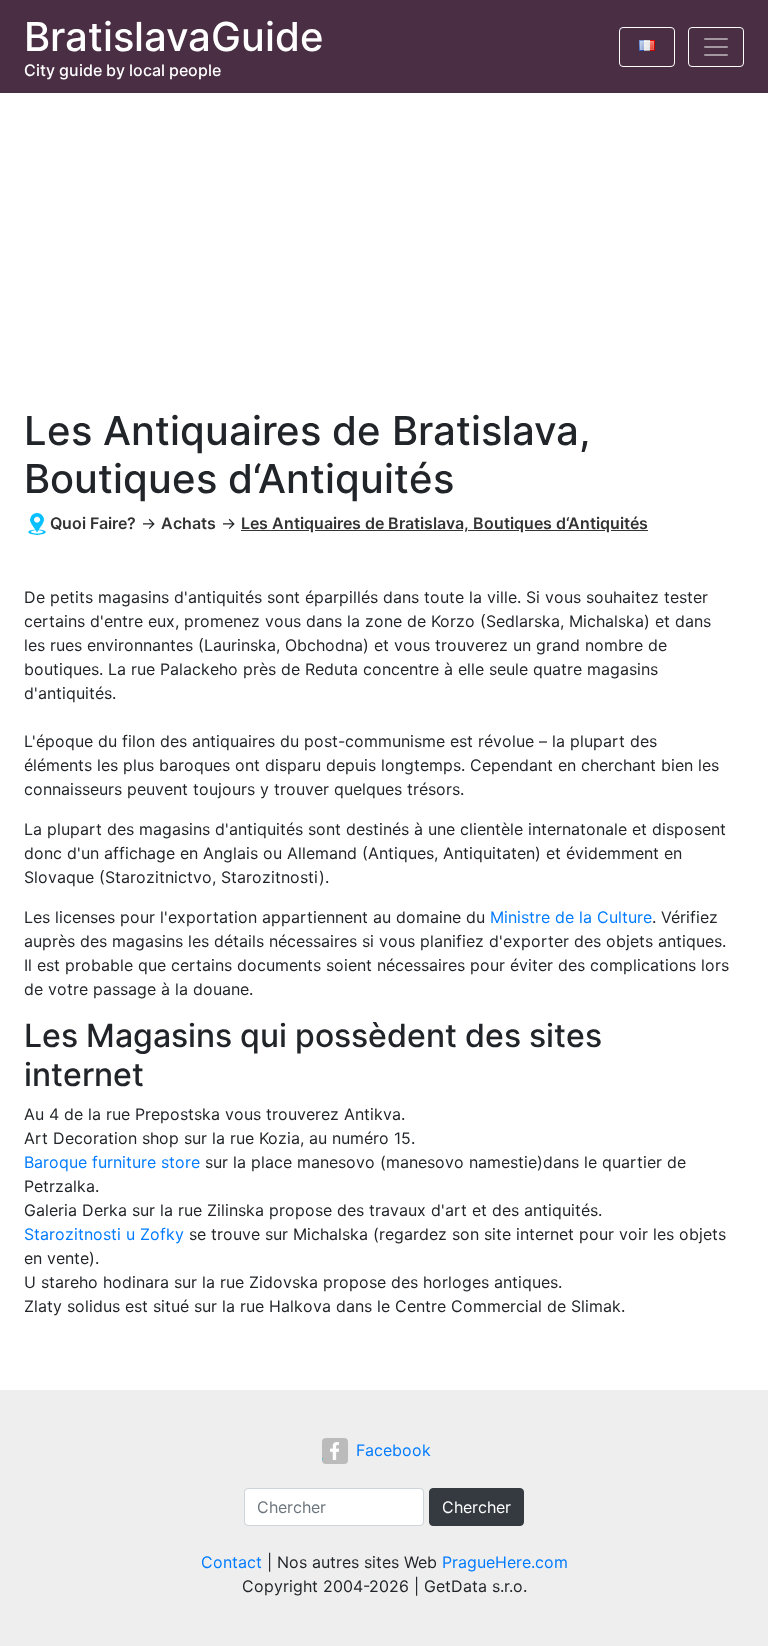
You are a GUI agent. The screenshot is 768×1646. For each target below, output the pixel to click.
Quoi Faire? (93, 523)
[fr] (647, 42)
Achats (188, 523)
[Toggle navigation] (716, 47)
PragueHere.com (505, 1562)
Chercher (476, 1507)
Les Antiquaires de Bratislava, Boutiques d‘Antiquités (444, 523)
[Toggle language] (647, 47)
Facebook (393, 1450)
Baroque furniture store (112, 1162)
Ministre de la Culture (571, 917)
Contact (231, 1562)
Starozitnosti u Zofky (104, 1234)
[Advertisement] (384, 243)
